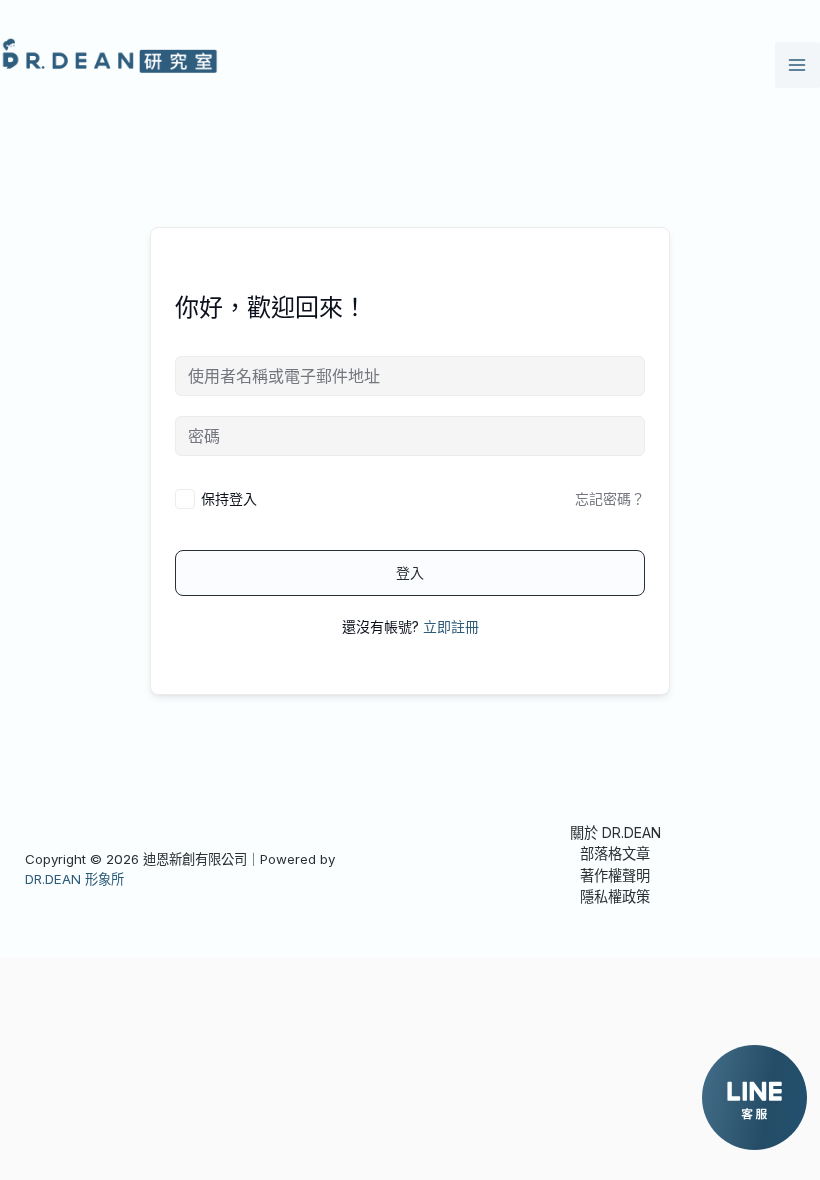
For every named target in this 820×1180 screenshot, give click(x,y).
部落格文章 (615, 853)
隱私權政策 (615, 896)
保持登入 (229, 498)
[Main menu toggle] (797, 64)
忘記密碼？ (610, 498)
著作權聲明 (615, 875)
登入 (410, 572)
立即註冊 (451, 626)
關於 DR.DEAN (615, 832)
